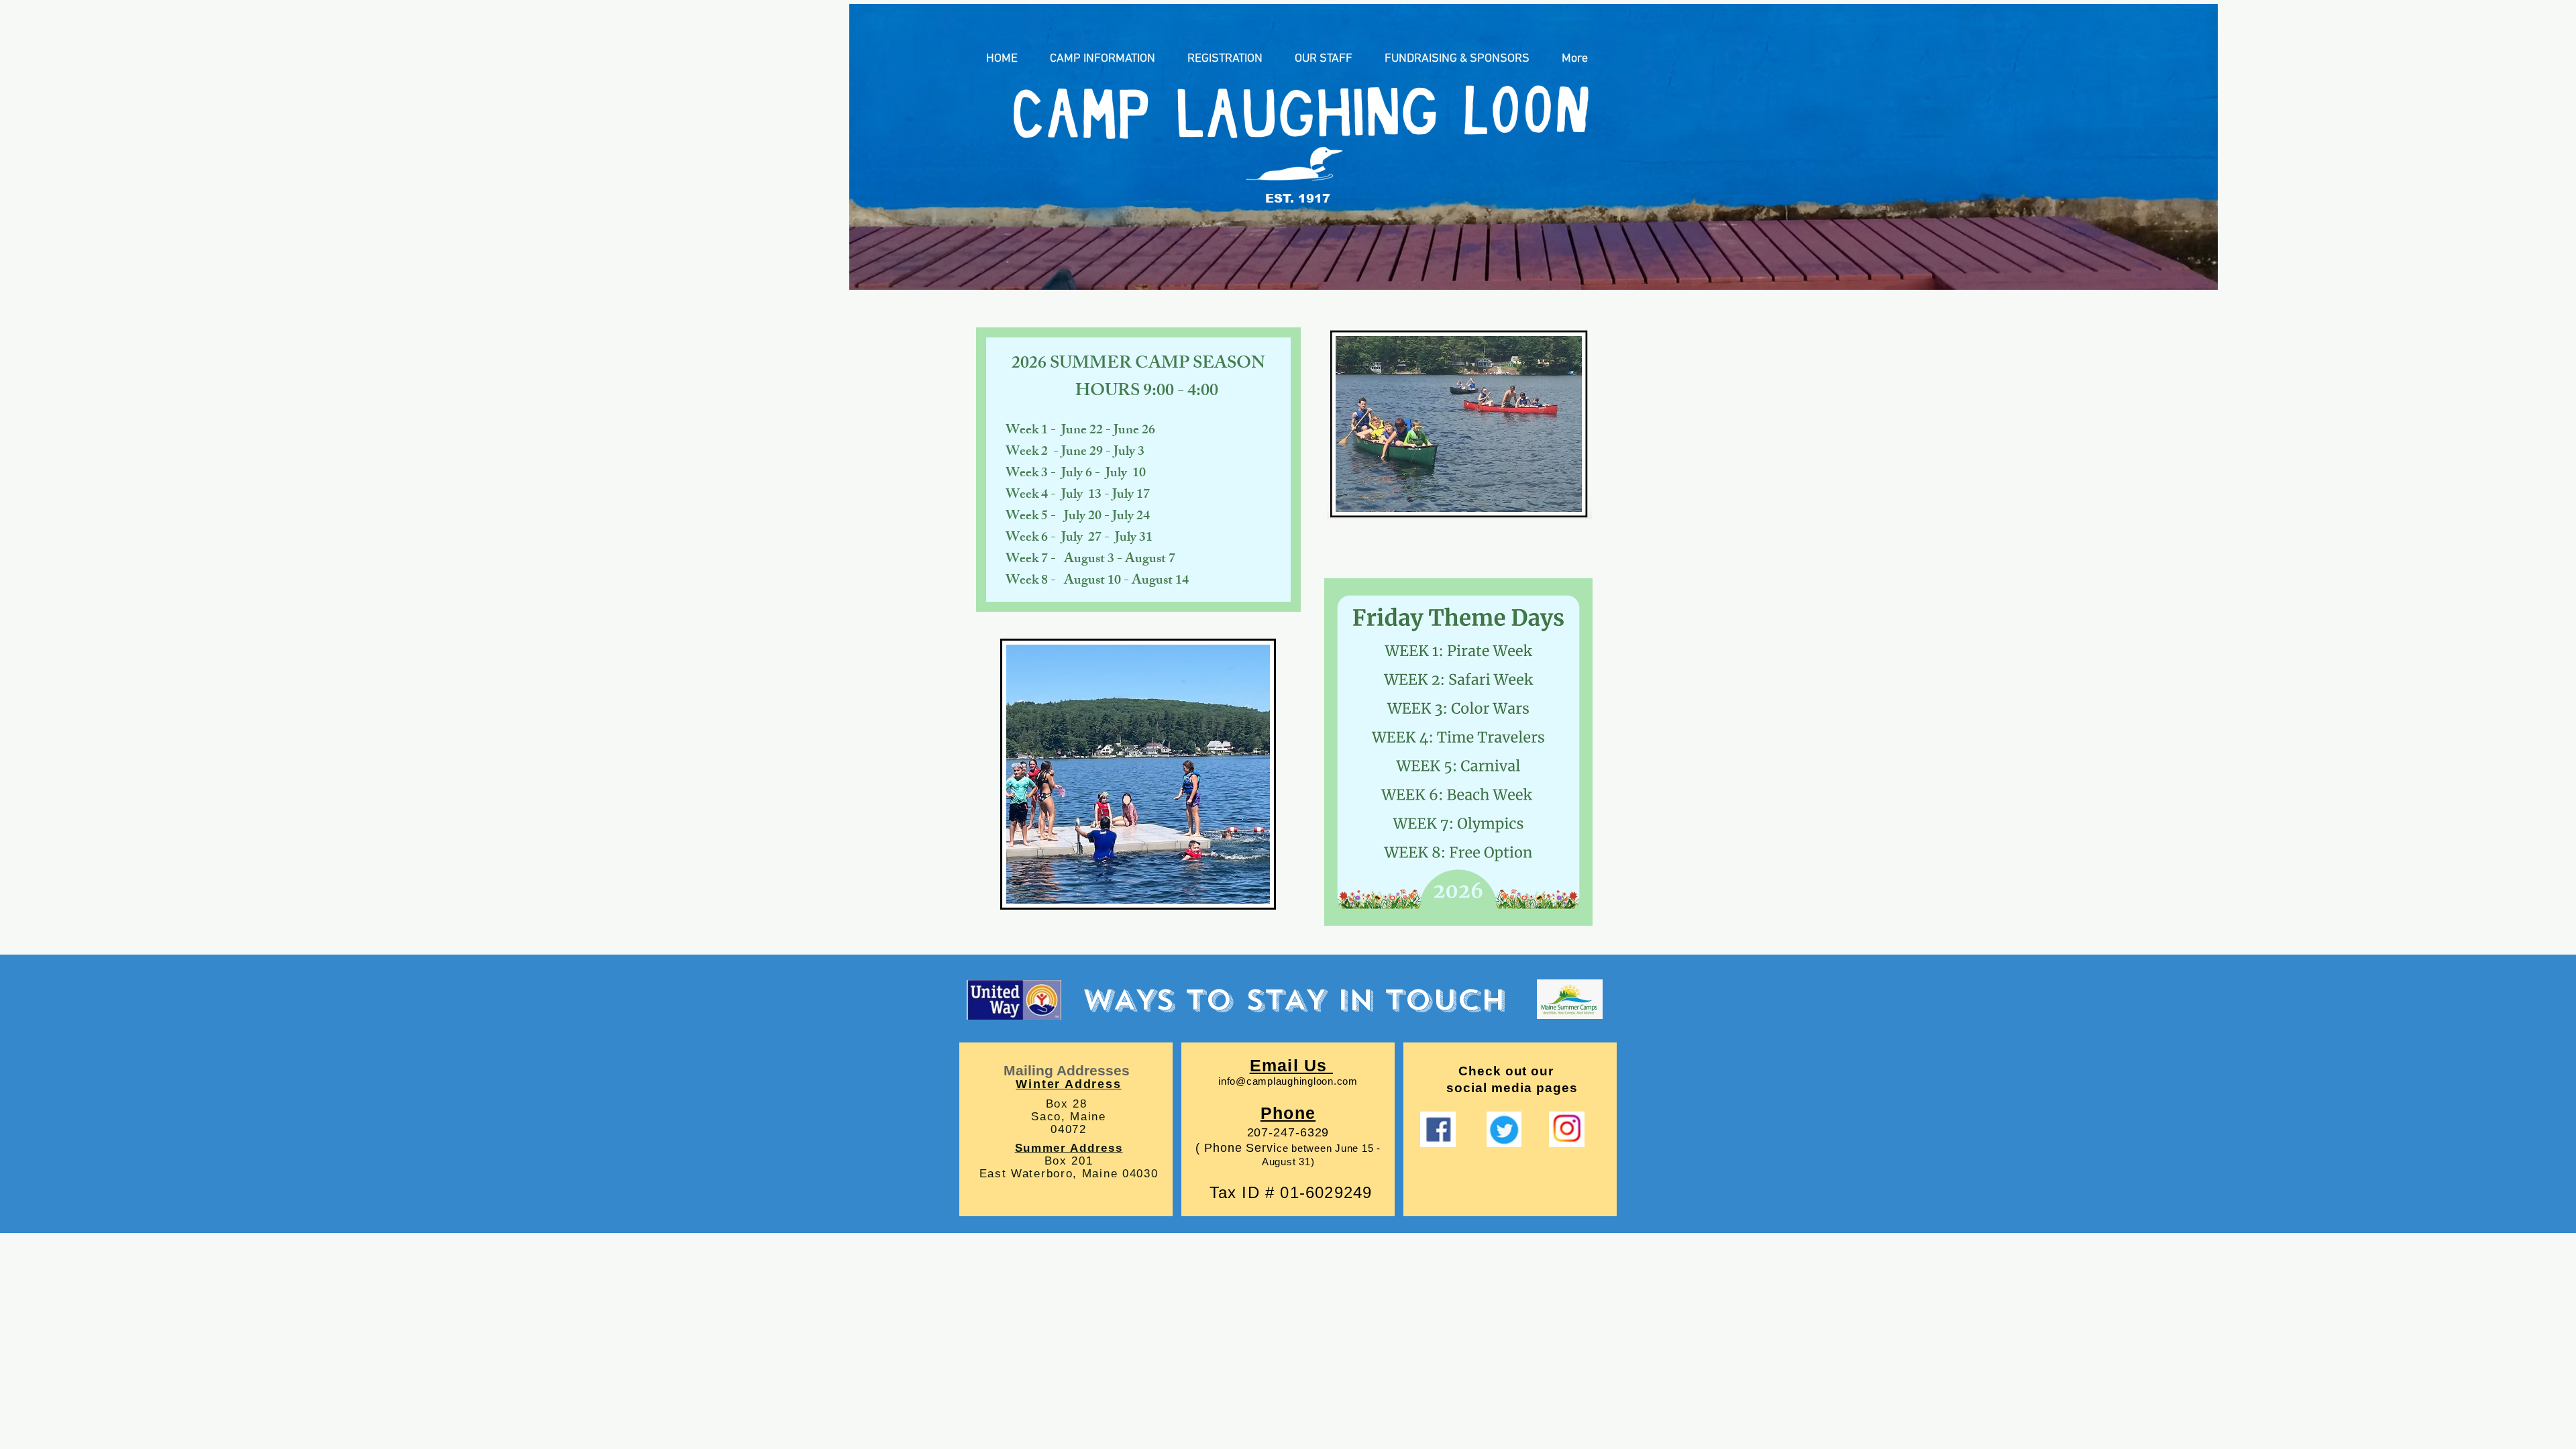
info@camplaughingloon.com (1288, 1081)
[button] (1103, 59)
